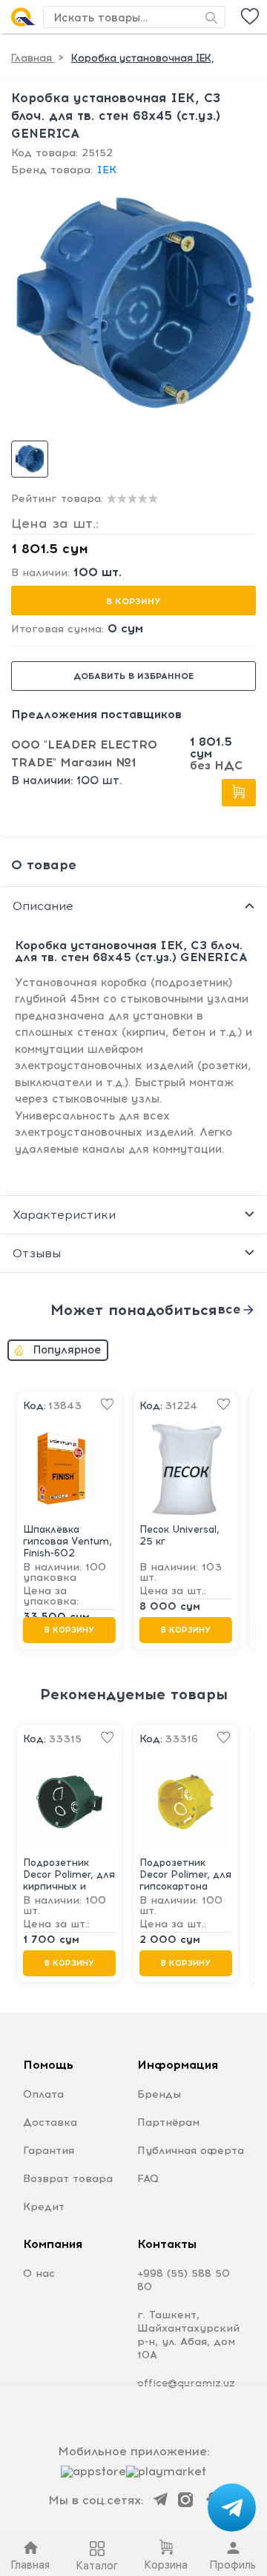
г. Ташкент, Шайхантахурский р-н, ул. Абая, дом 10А (188, 2335)
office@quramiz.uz (186, 2383)
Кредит (44, 2207)
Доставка (50, 2122)
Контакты (167, 2244)
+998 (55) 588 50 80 (184, 2280)
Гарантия (49, 2151)
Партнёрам (168, 2122)
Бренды (159, 2094)
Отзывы (37, 1253)
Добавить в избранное (133, 676)
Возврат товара (68, 2179)
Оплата (43, 2094)
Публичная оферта (191, 2151)
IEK (106, 170)
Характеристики (64, 1215)
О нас (39, 2274)
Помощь (48, 2065)
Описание (43, 906)
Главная (33, 58)
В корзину (133, 601)
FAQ (148, 2179)
